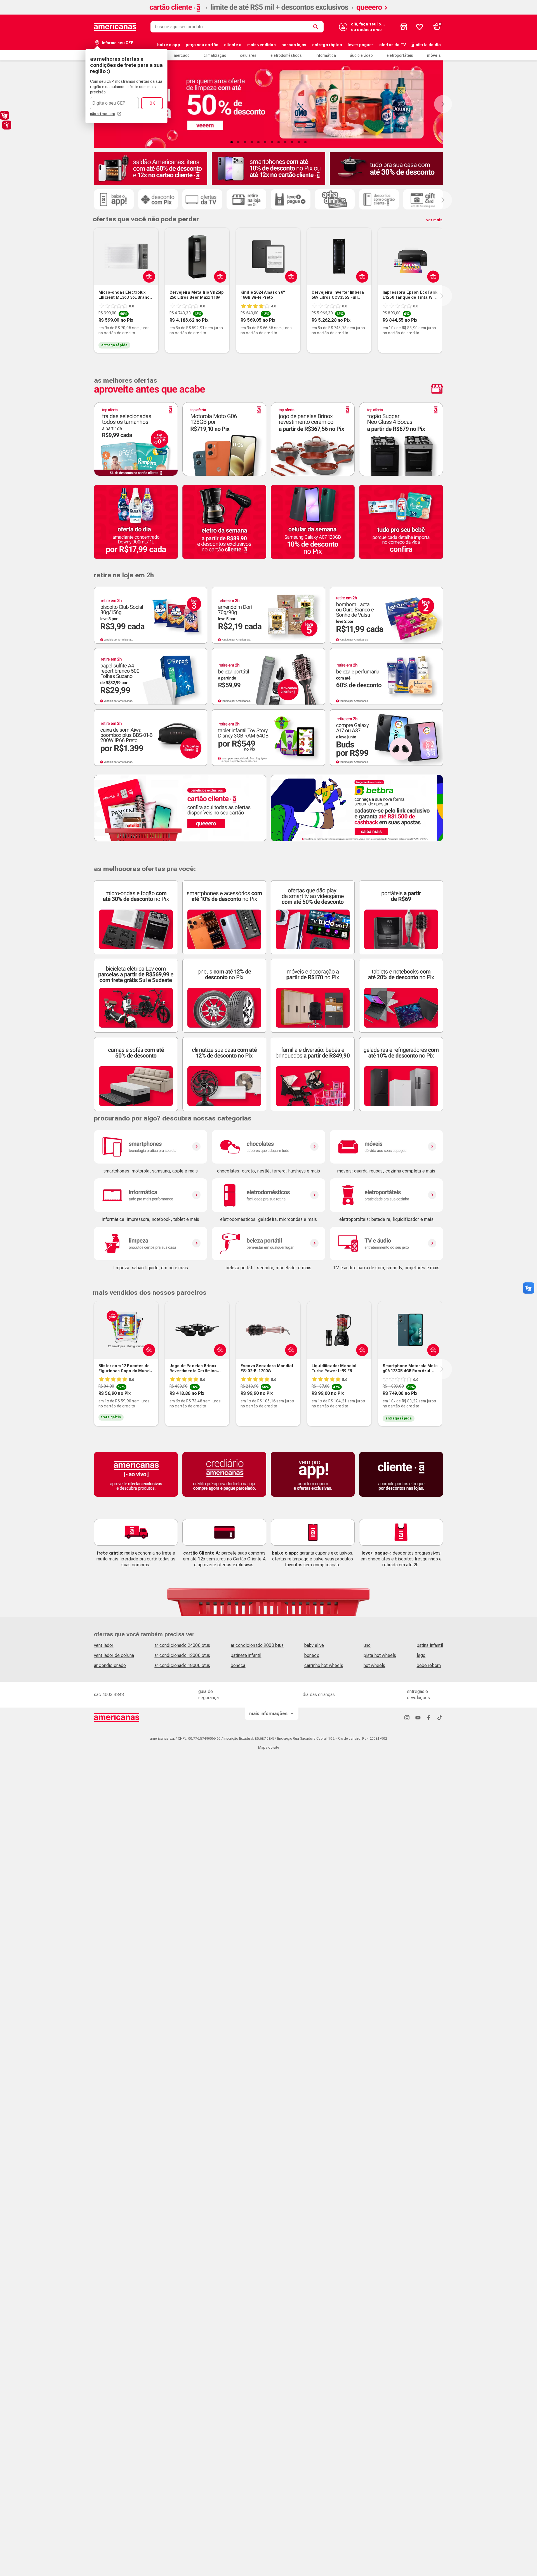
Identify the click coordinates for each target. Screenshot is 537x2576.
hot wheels (375, 1665)
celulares (248, 55)
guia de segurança (209, 1695)
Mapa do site (268, 1748)
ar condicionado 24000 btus (182, 1645)
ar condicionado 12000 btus (182, 1655)
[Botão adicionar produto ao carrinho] (219, 276)
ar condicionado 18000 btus (182, 1665)
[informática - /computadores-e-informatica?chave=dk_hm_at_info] (151, 1195)
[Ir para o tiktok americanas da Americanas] (440, 1717)
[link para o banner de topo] (268, 13)
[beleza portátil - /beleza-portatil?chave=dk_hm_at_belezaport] (268, 1244)
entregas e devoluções (419, 1695)
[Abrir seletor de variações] (148, 276)
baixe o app (169, 45)
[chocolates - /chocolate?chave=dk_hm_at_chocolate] (268, 1147)
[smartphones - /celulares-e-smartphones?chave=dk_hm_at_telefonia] (151, 1147)
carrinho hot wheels (324, 1665)
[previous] (93, 296)
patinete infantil (246, 1655)
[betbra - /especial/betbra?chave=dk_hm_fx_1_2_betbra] (357, 808)
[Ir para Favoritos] (420, 27)
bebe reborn (429, 1665)
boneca (238, 1665)
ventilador (104, 1645)
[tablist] (268, 142)
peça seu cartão (202, 45)
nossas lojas (294, 45)
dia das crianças (319, 1695)
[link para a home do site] (115, 27)
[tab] (232, 142)
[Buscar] (317, 27)
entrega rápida (327, 45)
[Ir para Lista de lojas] (404, 27)
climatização (215, 55)
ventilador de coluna (114, 1655)
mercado (182, 55)
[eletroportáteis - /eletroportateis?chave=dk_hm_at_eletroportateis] (386, 1195)
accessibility (7, 125)
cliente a (233, 45)
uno (367, 1645)
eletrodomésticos (286, 55)
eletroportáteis (400, 55)
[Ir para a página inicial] (117, 1718)
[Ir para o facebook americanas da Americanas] (429, 1717)
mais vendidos (262, 45)
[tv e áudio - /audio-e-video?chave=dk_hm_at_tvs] (386, 1244)
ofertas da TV (393, 45)
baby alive (314, 1645)
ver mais (434, 220)
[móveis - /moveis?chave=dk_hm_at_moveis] (386, 1147)
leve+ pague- (361, 45)
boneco (312, 1655)
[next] (442, 296)
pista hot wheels (380, 1655)
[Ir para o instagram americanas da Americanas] (407, 1717)
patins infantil (430, 1645)
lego (421, 1655)
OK (152, 103)
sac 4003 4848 (109, 1695)
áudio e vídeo (361, 55)
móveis (434, 55)
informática (326, 55)
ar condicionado (110, 1665)
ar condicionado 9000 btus (257, 1645)
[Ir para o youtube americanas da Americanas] (418, 1717)
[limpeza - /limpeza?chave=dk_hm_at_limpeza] (151, 1244)
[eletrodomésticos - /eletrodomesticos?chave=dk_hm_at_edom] (268, 1195)
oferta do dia (428, 45)
